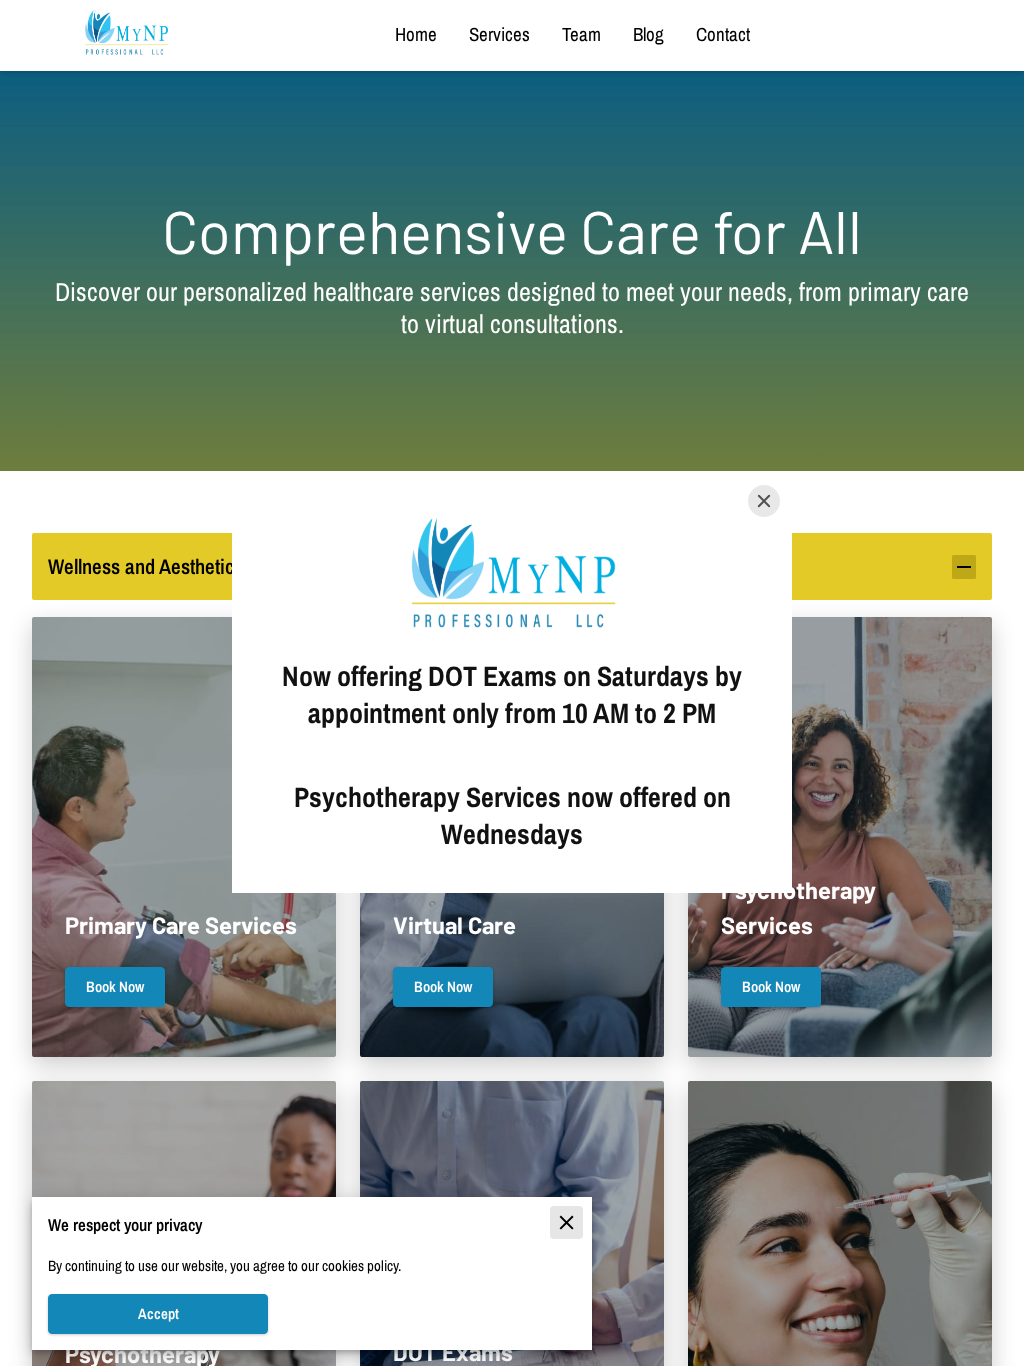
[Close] (764, 501)
